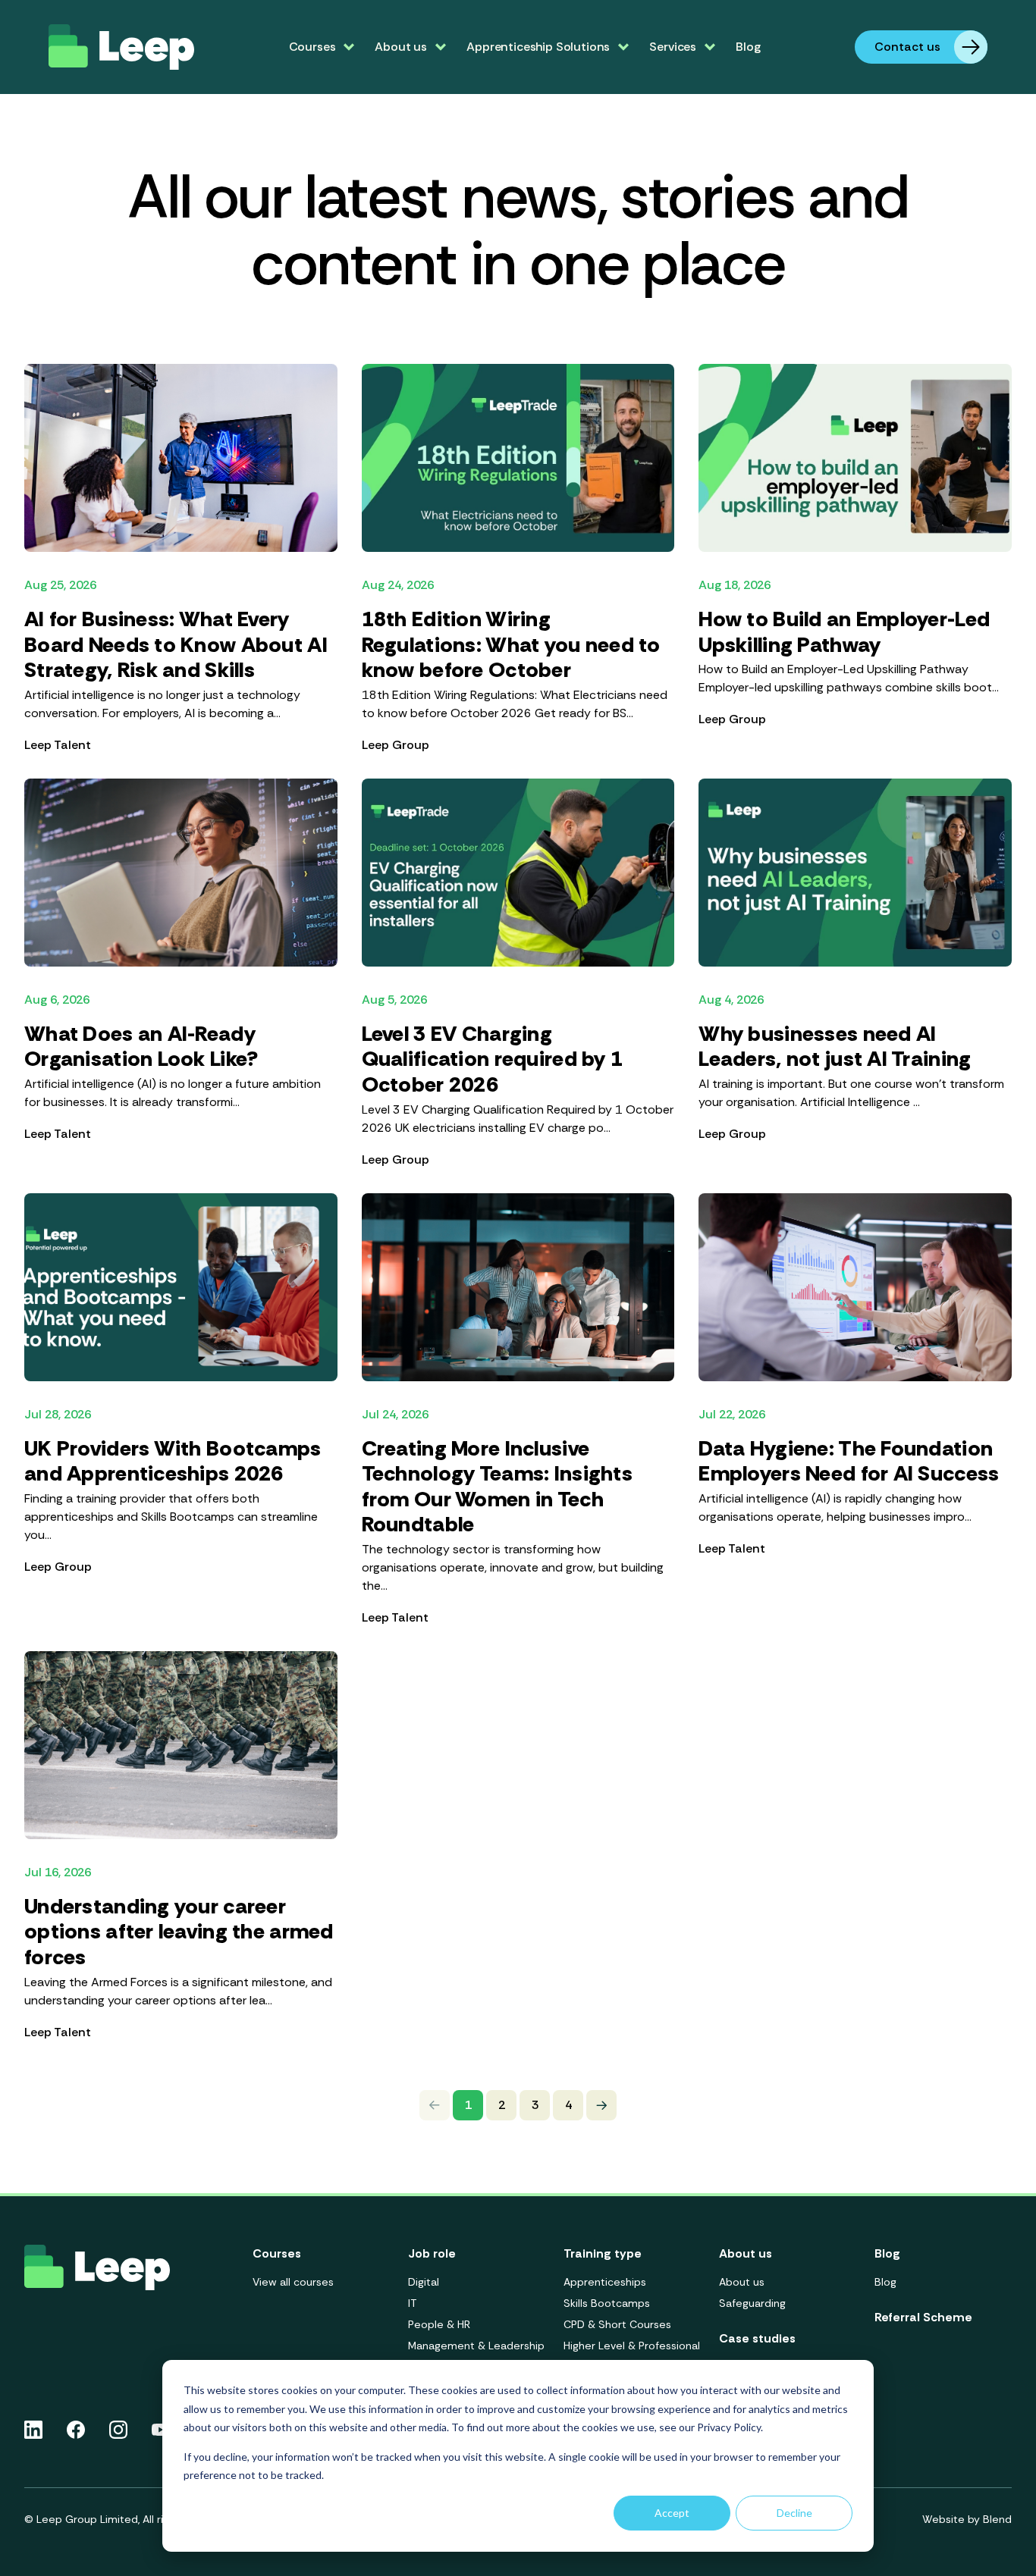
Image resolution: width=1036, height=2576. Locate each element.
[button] (601, 2105)
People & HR (439, 2324)
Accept (672, 2513)
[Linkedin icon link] (33, 2430)
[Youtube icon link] (160, 2430)
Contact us (907, 47)
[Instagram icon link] (118, 2430)
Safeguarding (752, 2303)
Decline (794, 2513)
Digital (424, 2282)
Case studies (757, 2338)
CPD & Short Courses (617, 2324)
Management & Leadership (476, 2346)
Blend (997, 2519)
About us (742, 2282)
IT (412, 2303)
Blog (748, 47)
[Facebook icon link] (76, 2430)
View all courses (293, 2282)
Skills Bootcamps (607, 2303)
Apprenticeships (605, 2282)
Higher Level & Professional (632, 2346)
